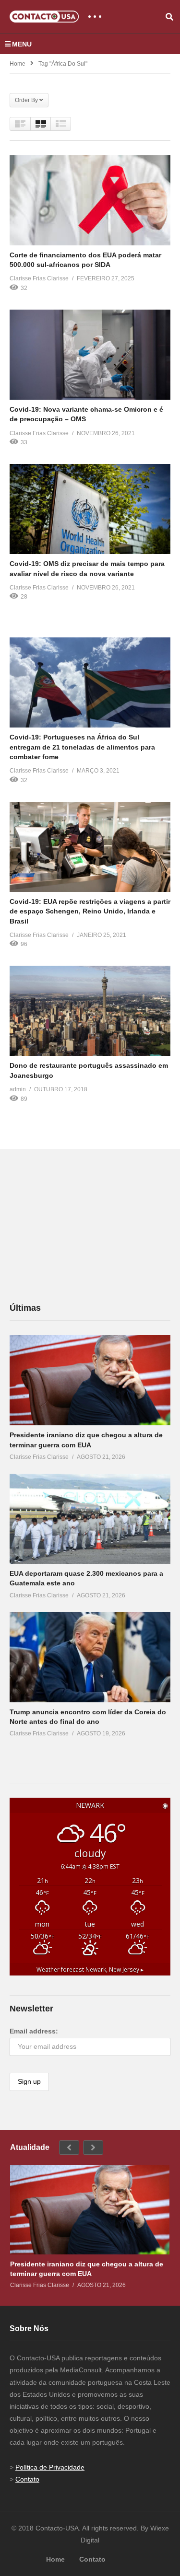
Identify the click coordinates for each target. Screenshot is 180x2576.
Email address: (34, 2031)
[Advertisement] (82, 1225)
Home (18, 64)
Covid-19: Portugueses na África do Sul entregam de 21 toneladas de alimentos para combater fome (82, 747)
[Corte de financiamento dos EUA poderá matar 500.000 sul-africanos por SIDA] (90, 200)
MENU (22, 44)
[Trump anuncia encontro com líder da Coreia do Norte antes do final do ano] (90, 1657)
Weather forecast (90, 1969)
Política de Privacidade (50, 2467)
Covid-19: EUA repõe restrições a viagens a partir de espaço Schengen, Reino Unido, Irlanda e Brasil (90, 911)
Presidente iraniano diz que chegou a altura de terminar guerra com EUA (87, 2269)
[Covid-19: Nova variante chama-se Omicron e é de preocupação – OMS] (90, 355)
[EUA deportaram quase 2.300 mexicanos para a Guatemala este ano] (90, 1519)
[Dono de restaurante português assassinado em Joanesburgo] (90, 1011)
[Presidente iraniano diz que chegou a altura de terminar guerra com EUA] (90, 1380)
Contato (27, 2479)
